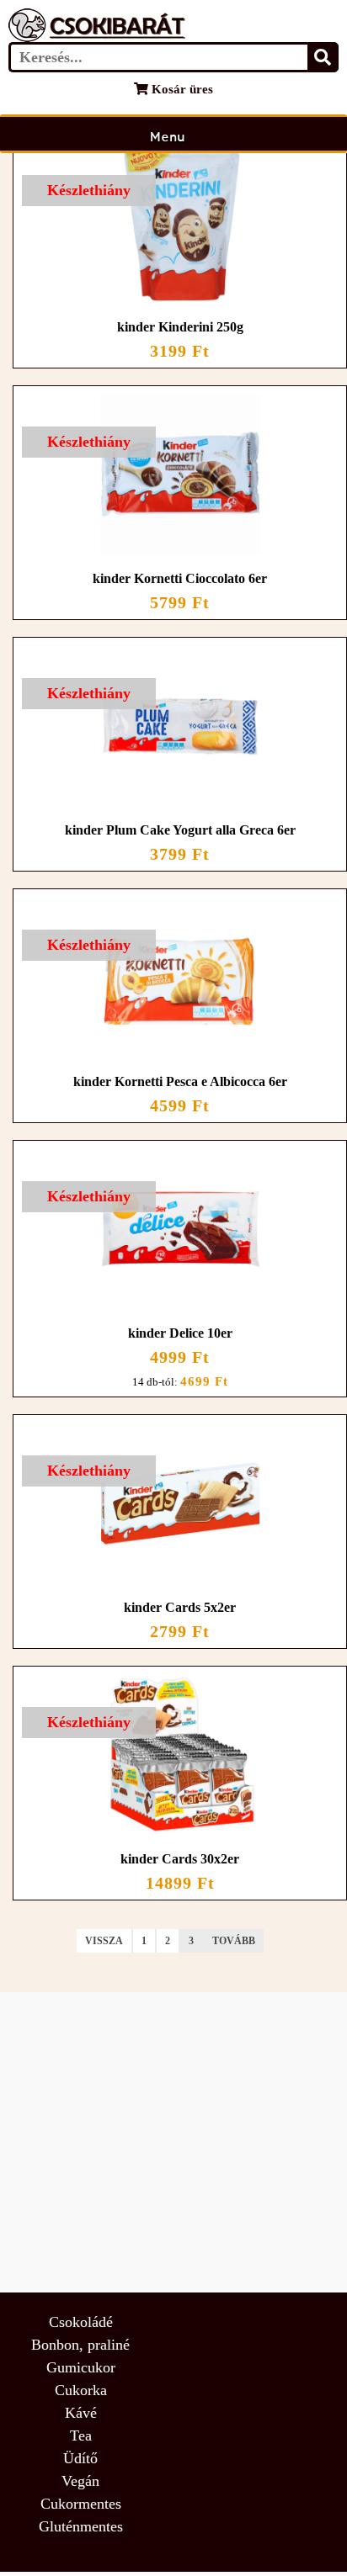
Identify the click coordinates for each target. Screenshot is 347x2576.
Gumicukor (81, 2367)
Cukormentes (81, 2504)
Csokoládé (81, 2322)
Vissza (104, 1941)
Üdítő (80, 2458)
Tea (81, 2436)
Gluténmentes (81, 2526)
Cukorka (81, 2390)
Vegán (80, 2481)
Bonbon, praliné (80, 2345)
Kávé (81, 2413)
